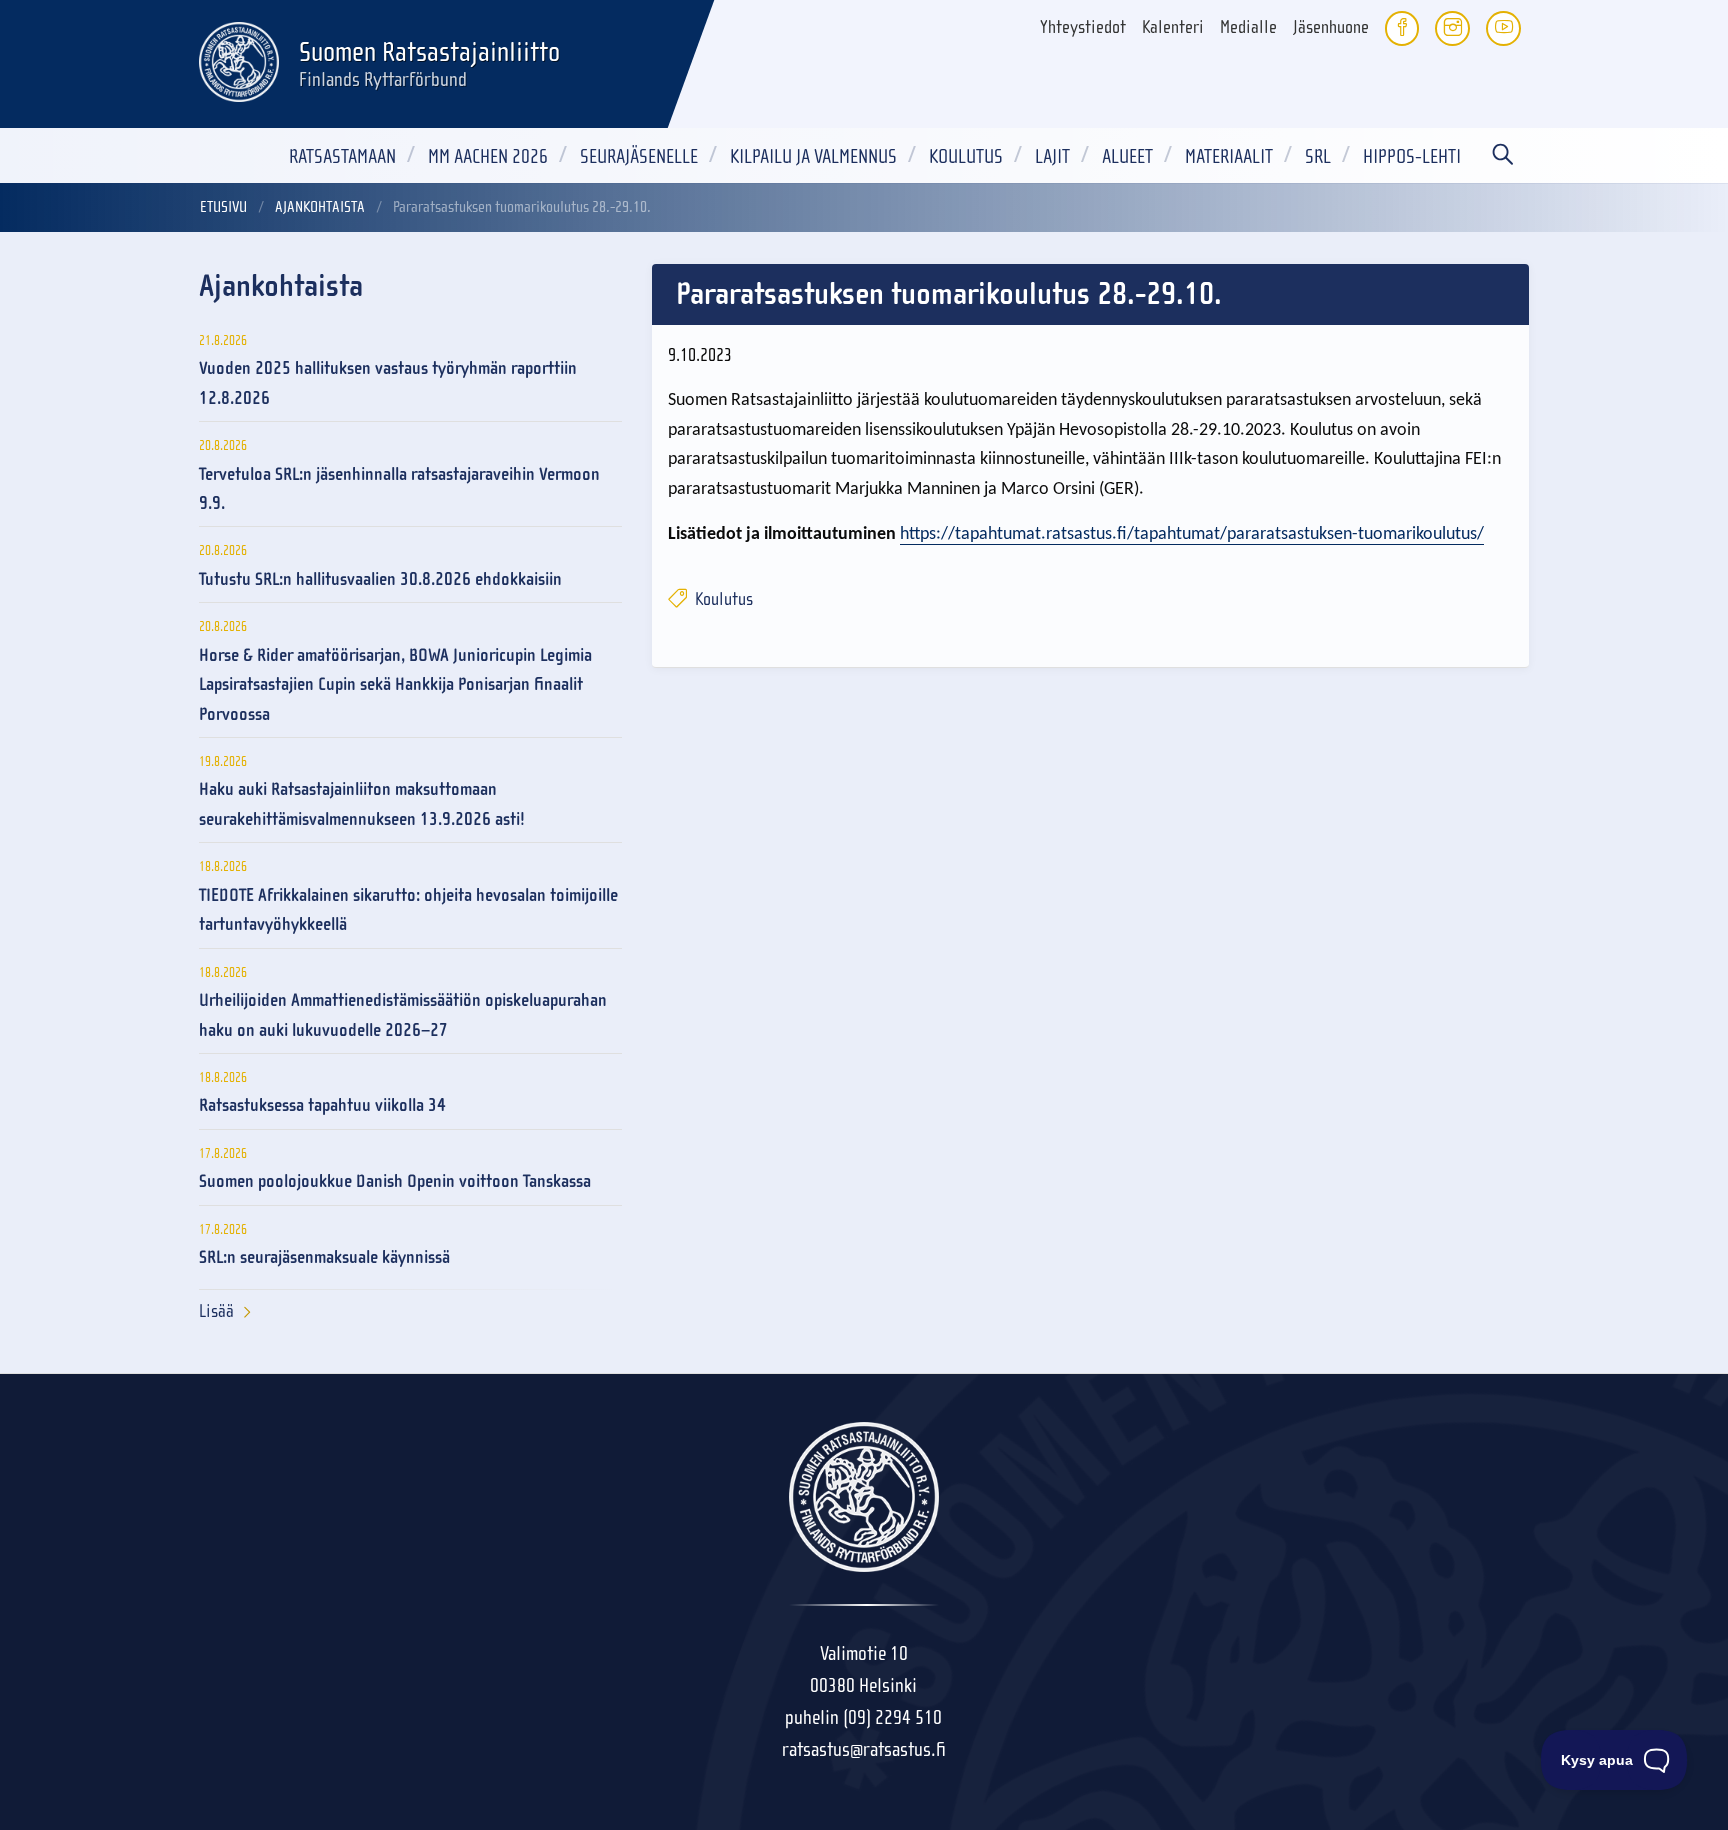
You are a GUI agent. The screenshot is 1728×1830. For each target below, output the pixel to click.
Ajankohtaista (320, 207)
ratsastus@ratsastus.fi (864, 1749)
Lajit (1052, 156)
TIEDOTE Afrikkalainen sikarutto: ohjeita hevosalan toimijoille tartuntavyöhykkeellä (408, 910)
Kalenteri (1173, 27)
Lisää (216, 1311)
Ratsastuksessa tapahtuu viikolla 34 (322, 1105)
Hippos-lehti (1412, 156)
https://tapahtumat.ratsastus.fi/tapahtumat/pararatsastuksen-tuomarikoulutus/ (1192, 534)
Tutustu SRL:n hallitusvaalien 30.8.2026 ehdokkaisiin (380, 579)
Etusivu (223, 207)
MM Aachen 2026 (488, 156)
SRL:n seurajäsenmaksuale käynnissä (324, 1257)
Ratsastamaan (342, 156)
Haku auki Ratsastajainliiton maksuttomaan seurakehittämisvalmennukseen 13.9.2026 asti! (362, 804)
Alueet (1127, 156)
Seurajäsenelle (639, 156)
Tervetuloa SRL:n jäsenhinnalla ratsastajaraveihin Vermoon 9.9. (399, 489)
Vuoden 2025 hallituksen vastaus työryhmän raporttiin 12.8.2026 (388, 383)
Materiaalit (1229, 156)
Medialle (1248, 27)
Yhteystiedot (1083, 27)
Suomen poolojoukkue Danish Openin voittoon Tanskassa (395, 1181)
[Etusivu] (239, 59)
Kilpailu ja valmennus (813, 156)
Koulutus (966, 156)
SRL (1318, 156)
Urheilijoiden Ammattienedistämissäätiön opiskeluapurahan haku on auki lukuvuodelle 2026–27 (403, 1015)
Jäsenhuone (1331, 27)
